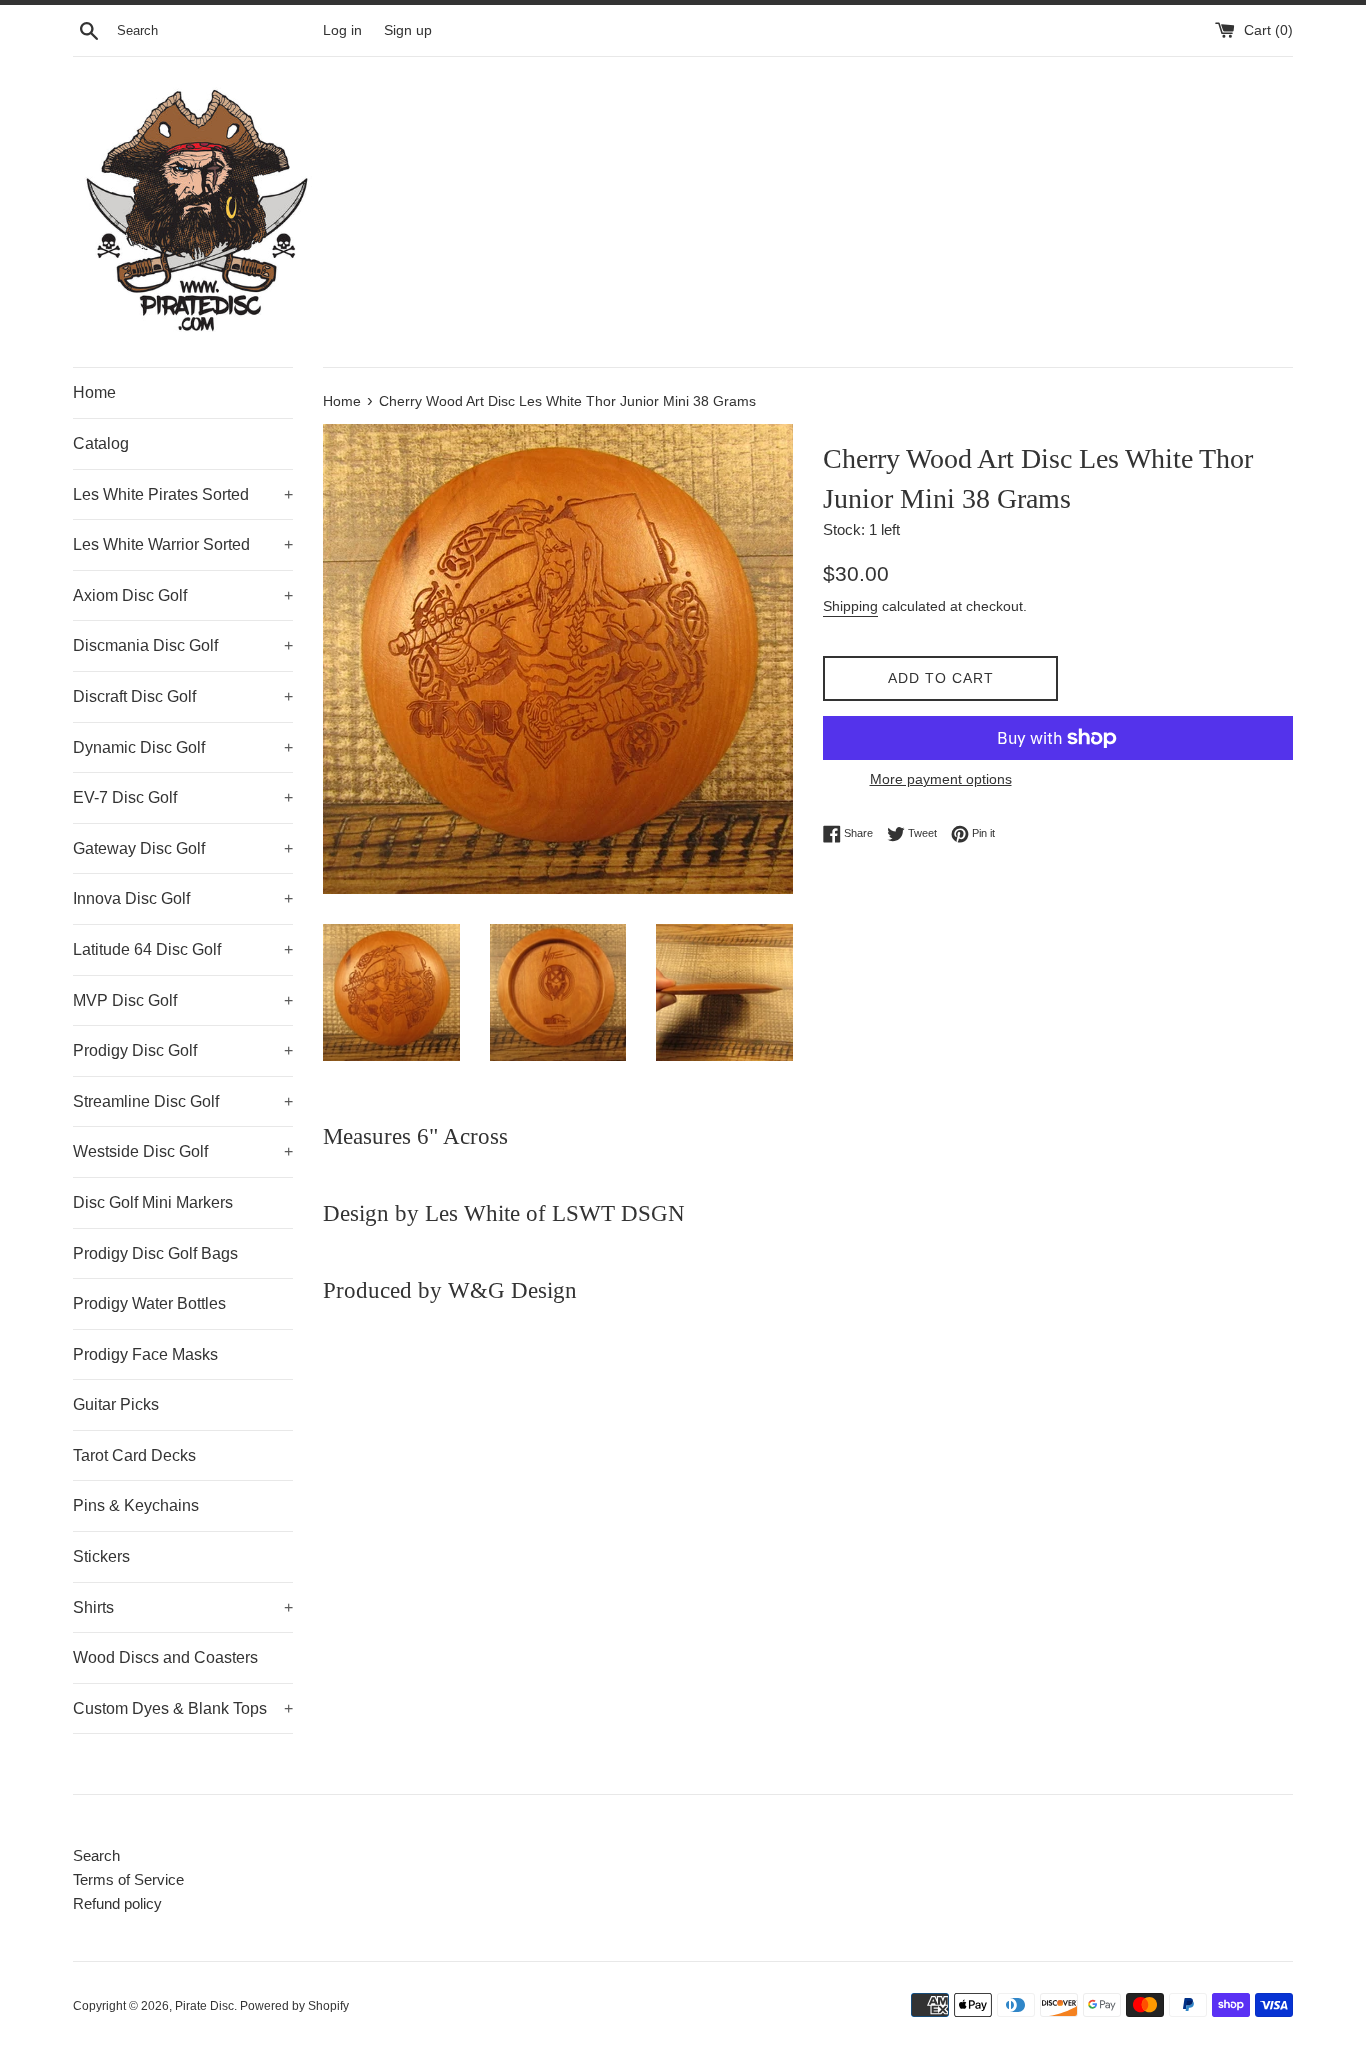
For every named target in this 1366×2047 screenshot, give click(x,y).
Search (96, 1855)
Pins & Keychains (136, 1505)
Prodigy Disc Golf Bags (155, 1253)
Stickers (101, 1556)
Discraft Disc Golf (183, 696)
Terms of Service (128, 1879)
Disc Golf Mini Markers (153, 1202)
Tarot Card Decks (134, 1455)
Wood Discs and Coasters (165, 1657)
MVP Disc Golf (183, 1000)
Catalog (101, 443)
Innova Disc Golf (183, 898)
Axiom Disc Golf (183, 595)
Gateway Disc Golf (183, 848)
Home (94, 392)
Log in (342, 30)
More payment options (941, 779)
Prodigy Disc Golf (183, 1050)
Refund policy (117, 1903)
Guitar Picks (116, 1404)
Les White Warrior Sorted (183, 544)
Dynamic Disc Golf (183, 747)
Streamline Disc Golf (183, 1101)
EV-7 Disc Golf (183, 797)
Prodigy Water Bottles (149, 1303)
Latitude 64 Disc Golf (183, 949)
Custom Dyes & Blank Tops (183, 1708)
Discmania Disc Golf (183, 645)
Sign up (408, 30)
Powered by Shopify (294, 2006)
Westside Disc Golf (183, 1151)
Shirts (183, 1607)
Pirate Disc (204, 2006)
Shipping (850, 606)
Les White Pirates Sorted (183, 494)
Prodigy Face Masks (145, 1354)
